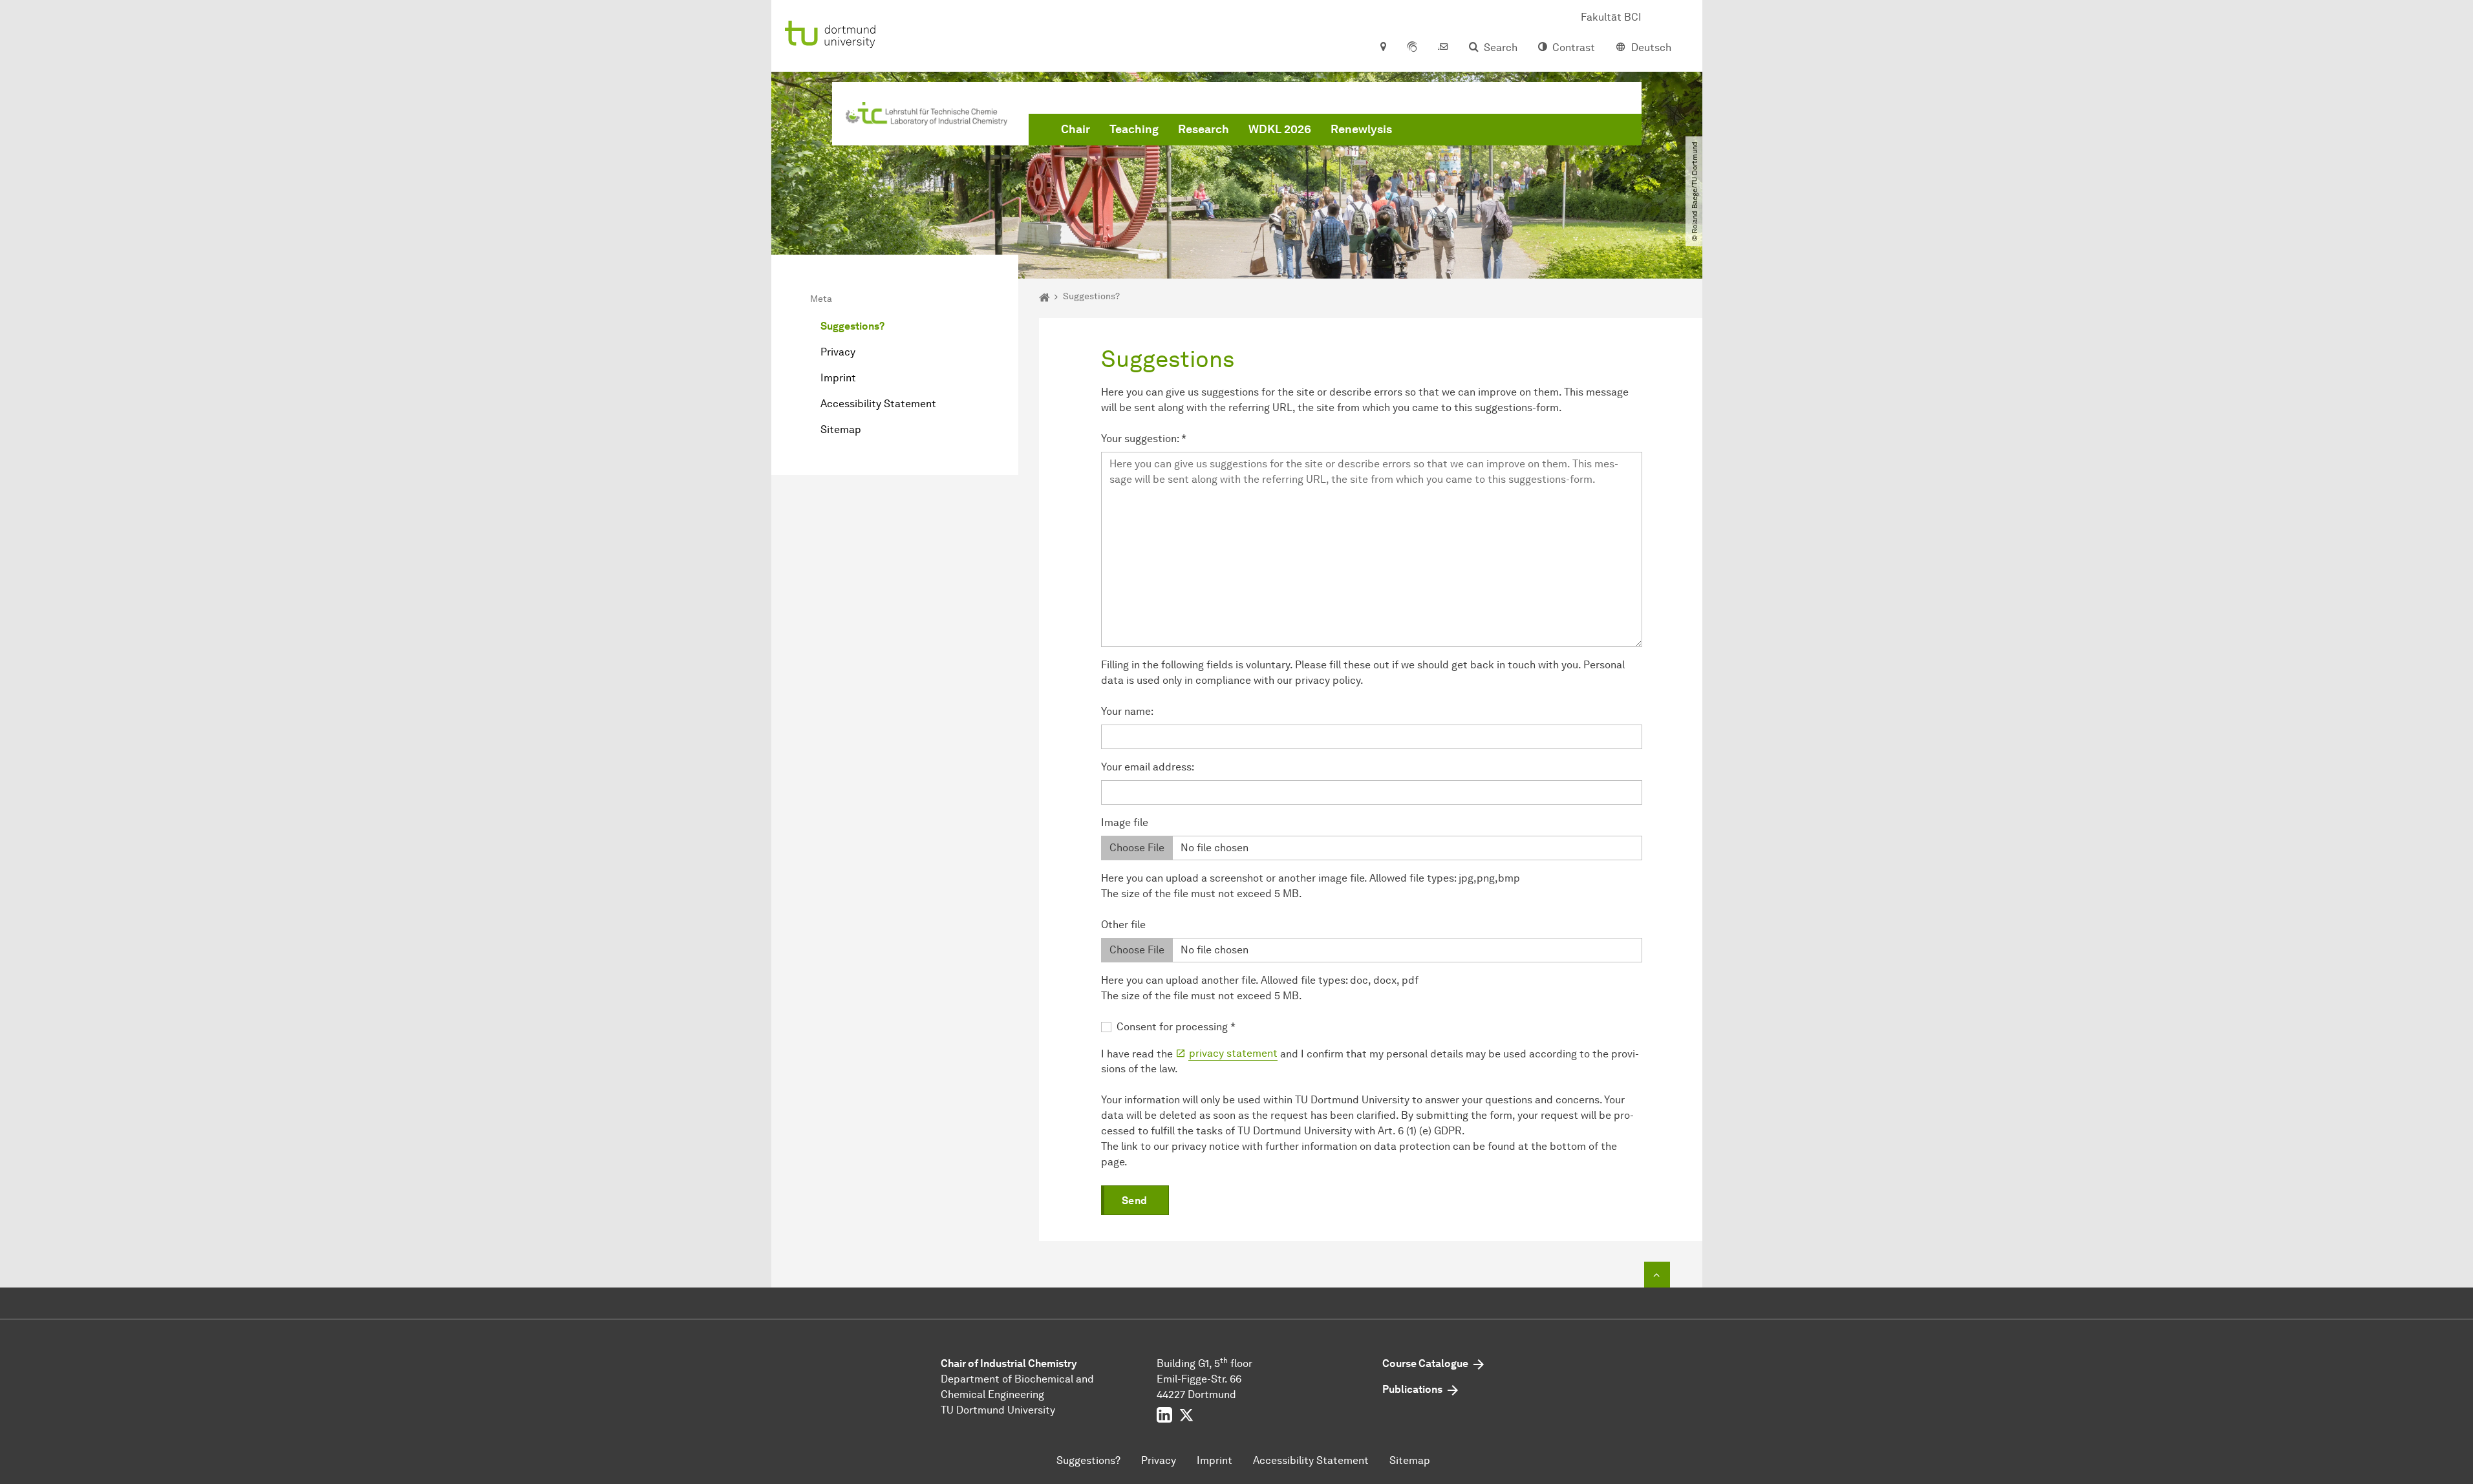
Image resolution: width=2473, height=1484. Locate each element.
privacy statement (1233, 1053)
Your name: (1127, 711)
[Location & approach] (1383, 48)
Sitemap (841, 429)
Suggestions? (852, 326)
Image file (1125, 822)
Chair (1076, 129)
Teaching (1134, 129)
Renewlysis (1361, 129)
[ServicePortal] (1412, 48)
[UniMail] (1443, 48)
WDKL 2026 (1280, 129)
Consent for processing (1176, 1027)
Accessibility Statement (878, 404)
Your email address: (1148, 767)
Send (1135, 1201)
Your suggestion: (1144, 439)
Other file (1123, 925)
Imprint (838, 378)
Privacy (838, 352)
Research (1204, 129)
